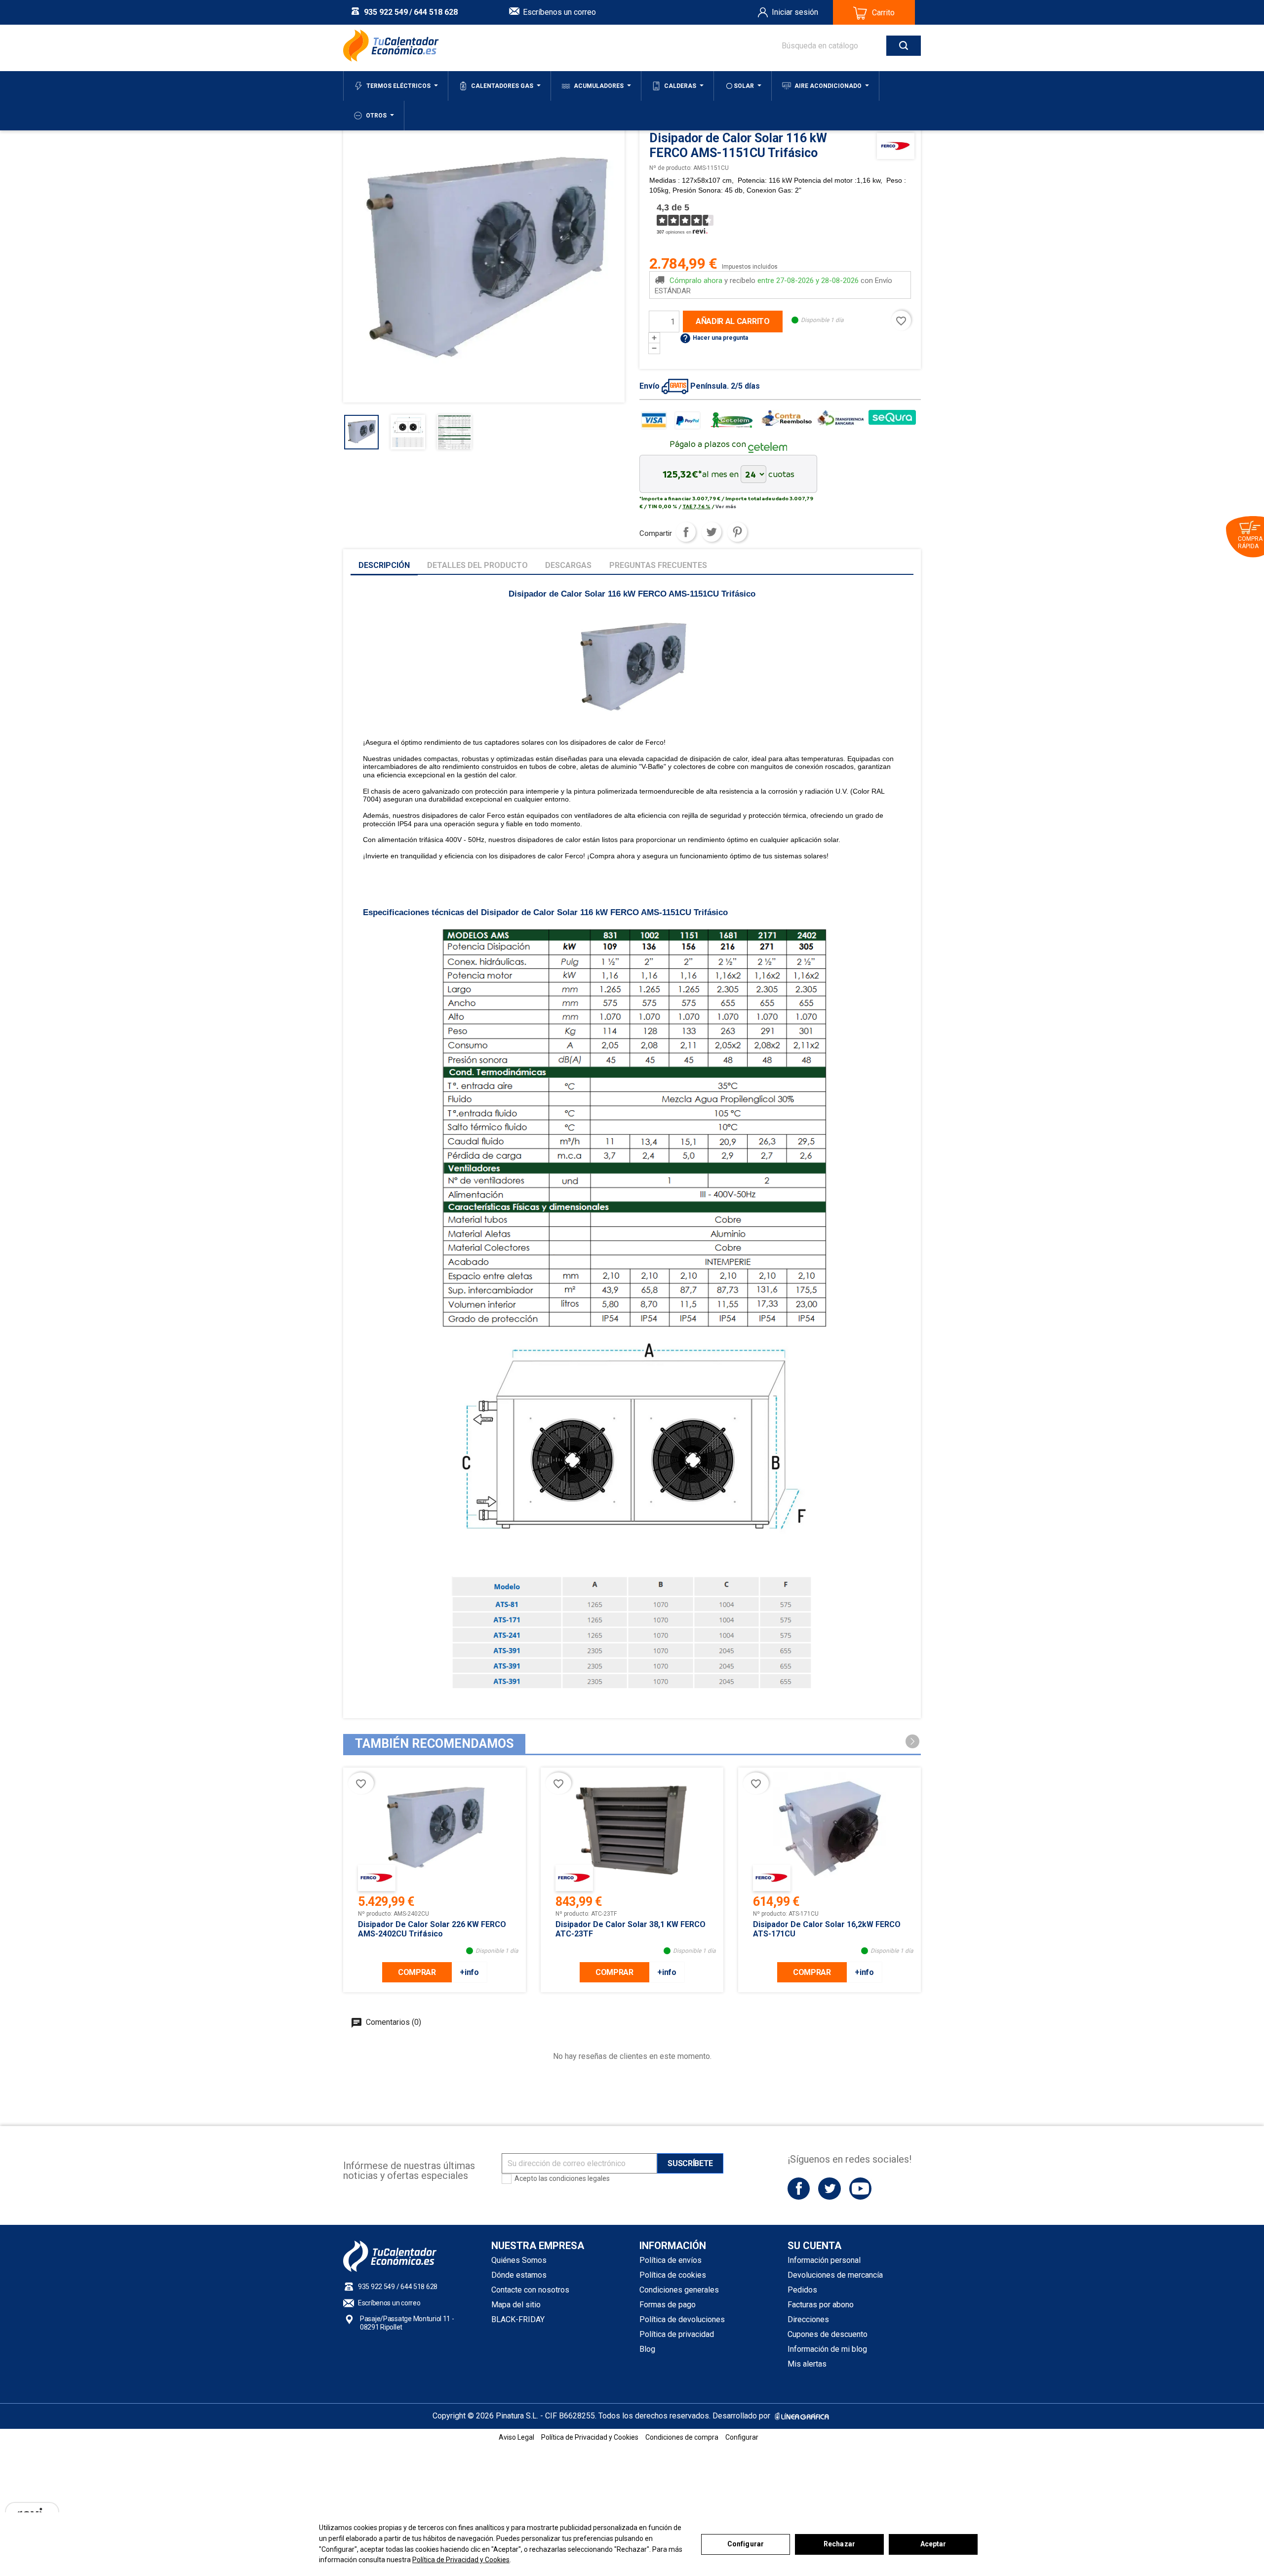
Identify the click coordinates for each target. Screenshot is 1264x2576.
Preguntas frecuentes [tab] (658, 565)
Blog (647, 2349)
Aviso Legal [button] (516, 2437)
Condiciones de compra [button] (682, 2437)
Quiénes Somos (519, 2260)
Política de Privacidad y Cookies (461, 2560)
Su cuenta (814, 2246)
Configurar (746, 2544)
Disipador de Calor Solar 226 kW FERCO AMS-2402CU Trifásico (432, 1929)
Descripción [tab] (384, 565)
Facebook (799, 2189)
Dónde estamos (519, 2275)
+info (469, 1972)
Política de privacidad (677, 2334)
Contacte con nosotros (530, 2290)
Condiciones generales (679, 2290)
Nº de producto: (671, 168)
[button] (912, 1741)
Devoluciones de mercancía (835, 2275)
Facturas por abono (821, 2305)
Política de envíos (671, 2260)
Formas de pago (668, 2305)
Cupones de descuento (828, 2334)
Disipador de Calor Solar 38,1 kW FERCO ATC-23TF (631, 1929)
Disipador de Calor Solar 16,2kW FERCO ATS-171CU (827, 1929)
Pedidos (802, 2290)
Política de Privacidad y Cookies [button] (590, 2437)
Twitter (829, 2189)
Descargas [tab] (568, 565)
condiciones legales (579, 2178)
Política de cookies (673, 2275)
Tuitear (711, 532)
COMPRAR (417, 1972)
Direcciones (808, 2319)
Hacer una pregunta (714, 338)
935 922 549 (386, 12)
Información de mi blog (827, 2349)
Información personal (824, 2260)
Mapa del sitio (516, 2305)
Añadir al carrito (733, 321)
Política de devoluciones (682, 2319)
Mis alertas (807, 2364)
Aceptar (933, 2544)
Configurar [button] (742, 2437)
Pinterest (737, 532)
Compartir (686, 532)
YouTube (860, 2189)
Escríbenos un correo (559, 12)
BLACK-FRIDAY (518, 2319)
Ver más (726, 506)
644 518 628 (436, 12)
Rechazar (839, 2544)
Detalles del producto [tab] (477, 565)
